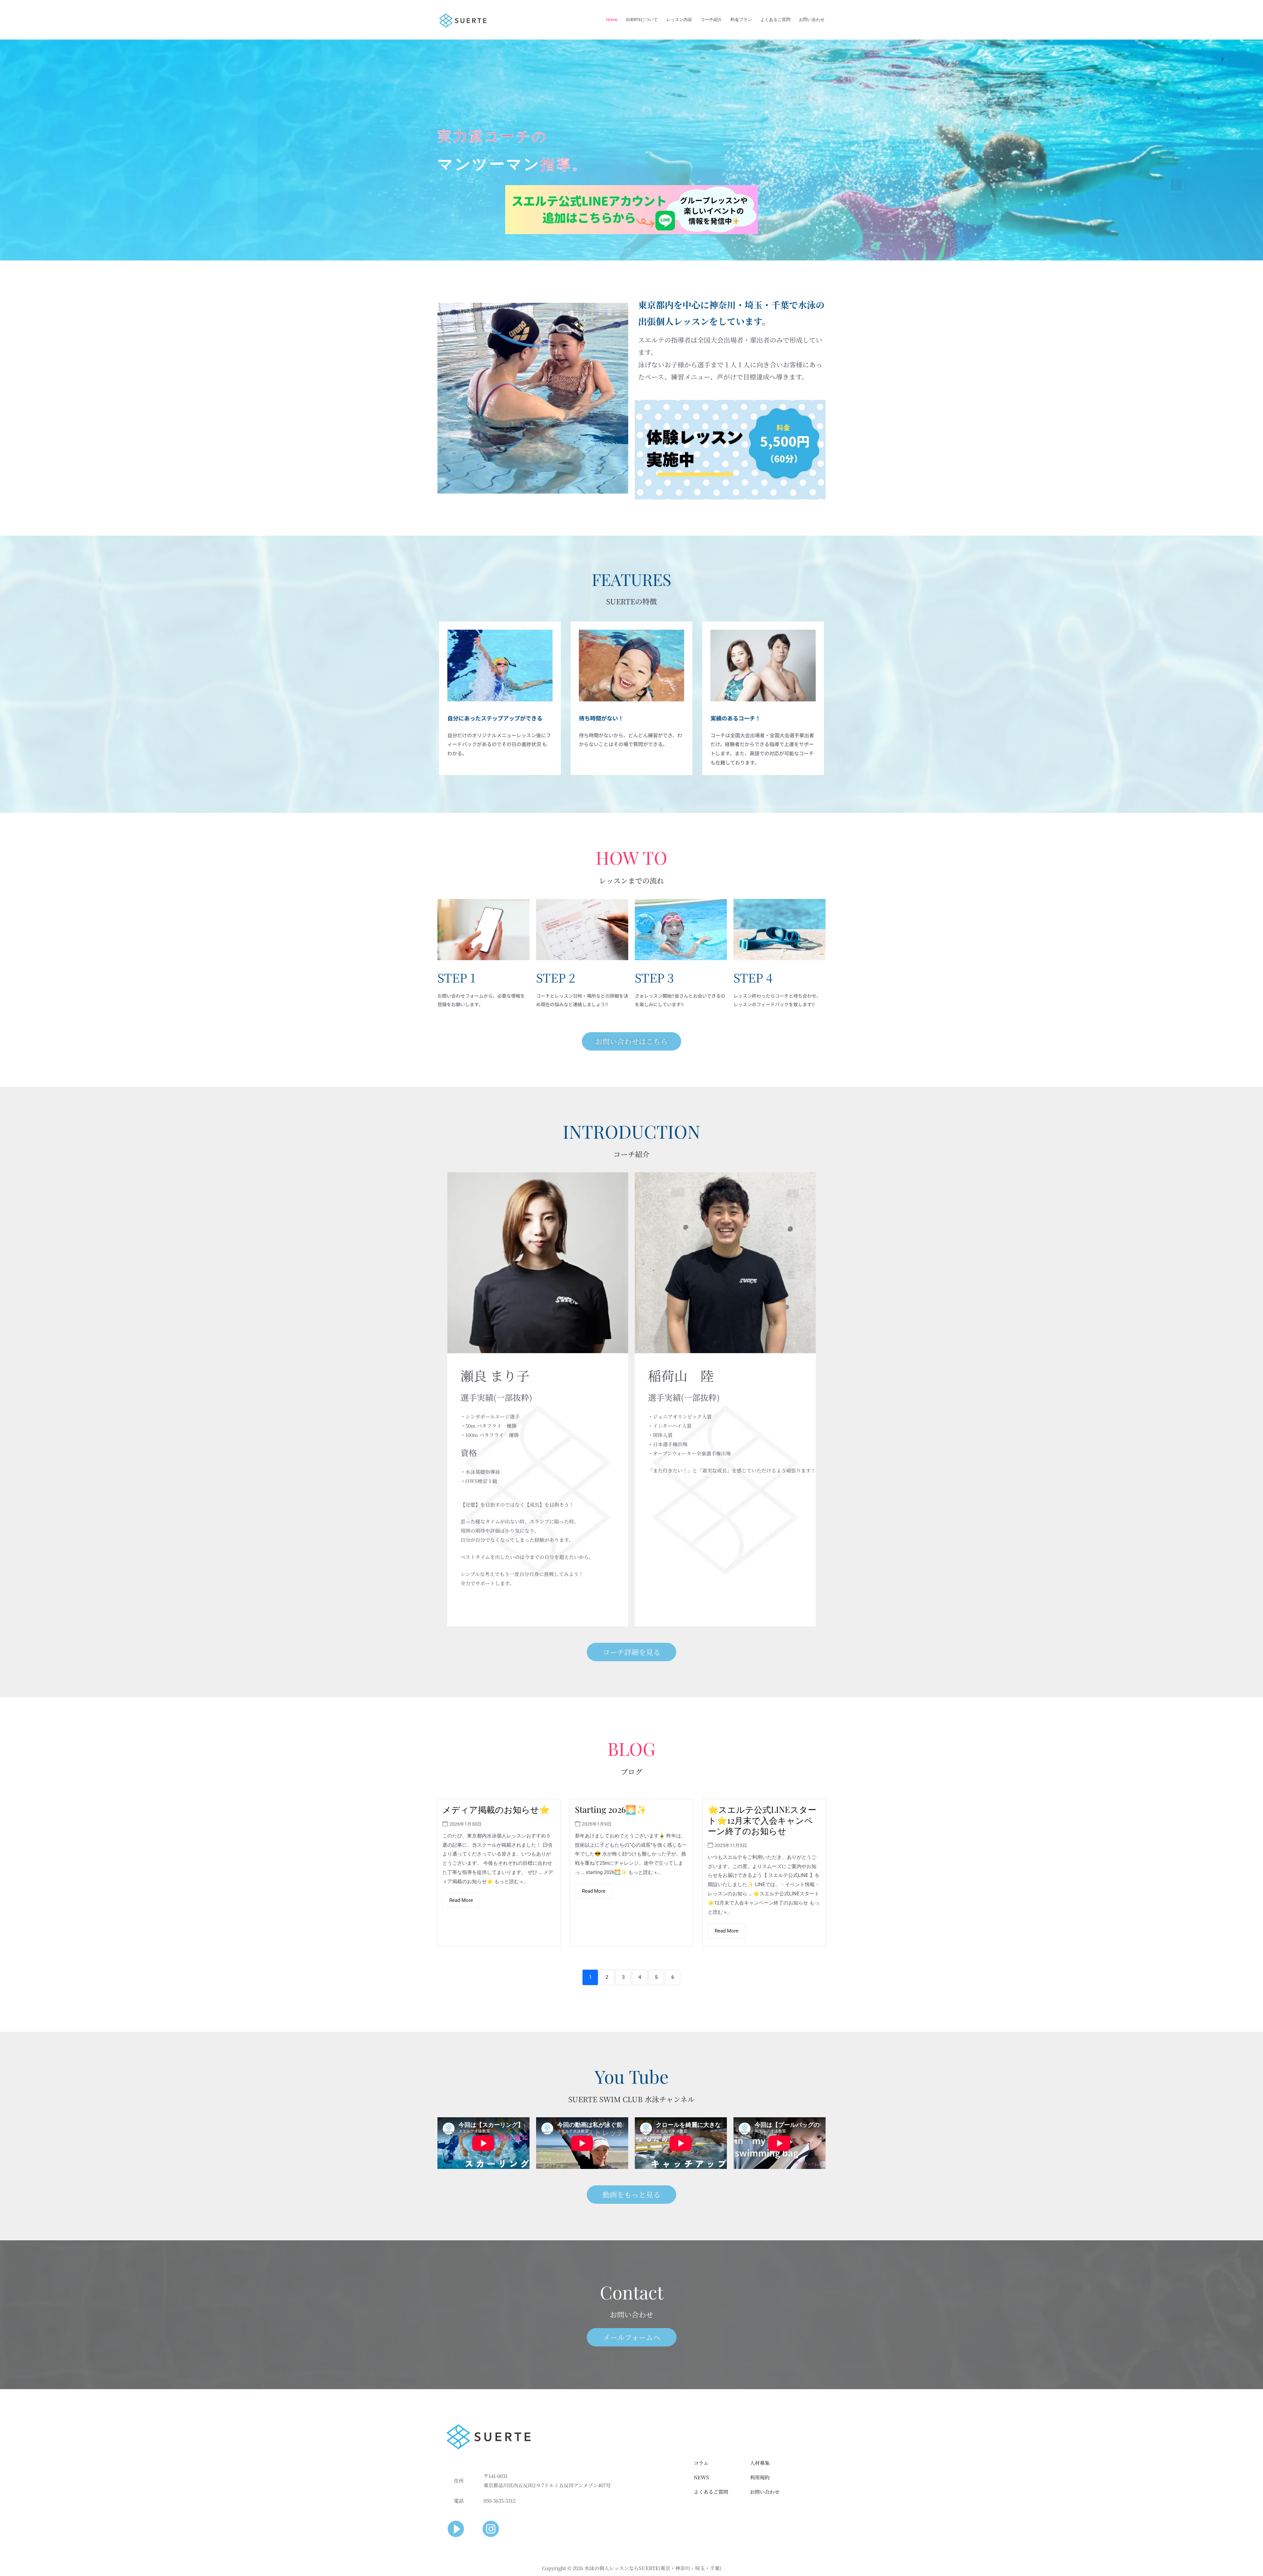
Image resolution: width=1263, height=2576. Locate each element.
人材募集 (760, 2463)
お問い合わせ (812, 20)
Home (612, 20)
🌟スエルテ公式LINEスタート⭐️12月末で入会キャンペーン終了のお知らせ (762, 1820)
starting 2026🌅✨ (611, 1809)
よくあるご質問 (775, 20)
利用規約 (760, 2477)
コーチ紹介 (711, 20)
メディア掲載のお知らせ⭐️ (496, 1809)
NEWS (701, 2477)
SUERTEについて (642, 20)
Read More (461, 1900)
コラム (701, 2463)
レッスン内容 (679, 20)
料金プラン (741, 20)
